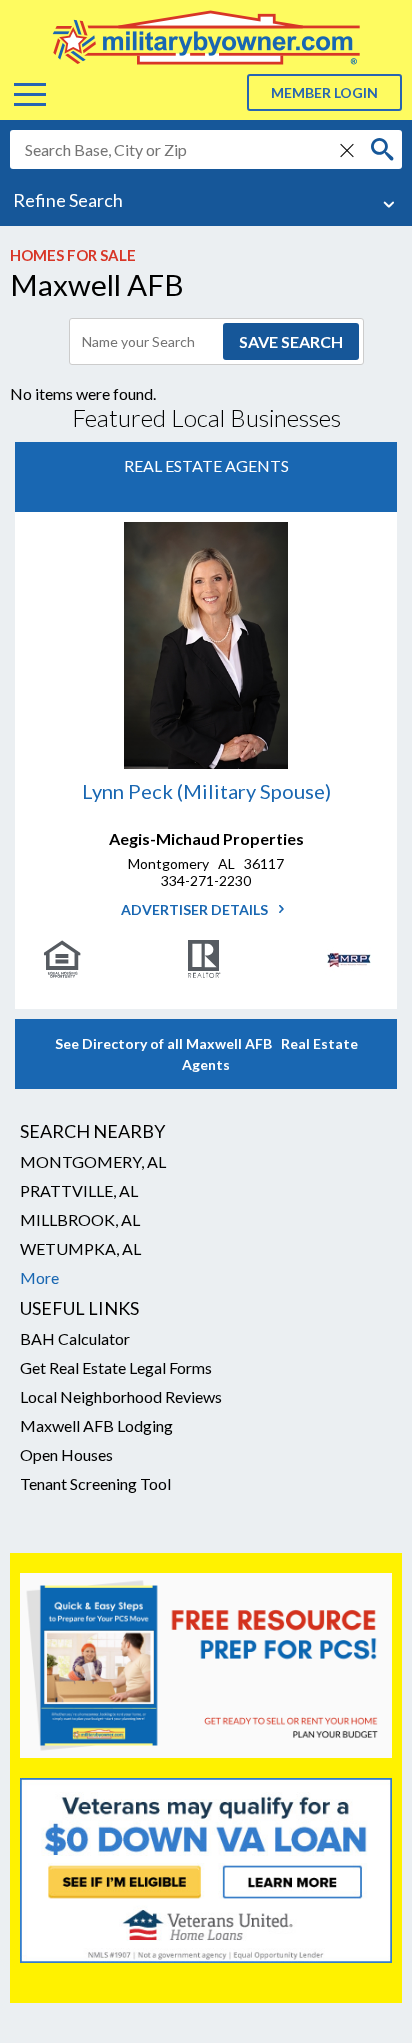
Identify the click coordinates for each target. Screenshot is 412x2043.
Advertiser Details (196, 909)
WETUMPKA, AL (80, 1248)
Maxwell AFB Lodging (96, 1425)
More (39, 1277)
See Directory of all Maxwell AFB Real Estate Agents (206, 1054)
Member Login (324, 92)
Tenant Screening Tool (95, 1483)
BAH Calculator (75, 1338)
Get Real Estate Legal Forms (116, 1367)
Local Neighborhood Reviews (121, 1396)
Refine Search (68, 200)
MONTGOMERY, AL (93, 1161)
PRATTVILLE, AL (79, 1190)
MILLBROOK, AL (80, 1219)
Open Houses (66, 1454)
